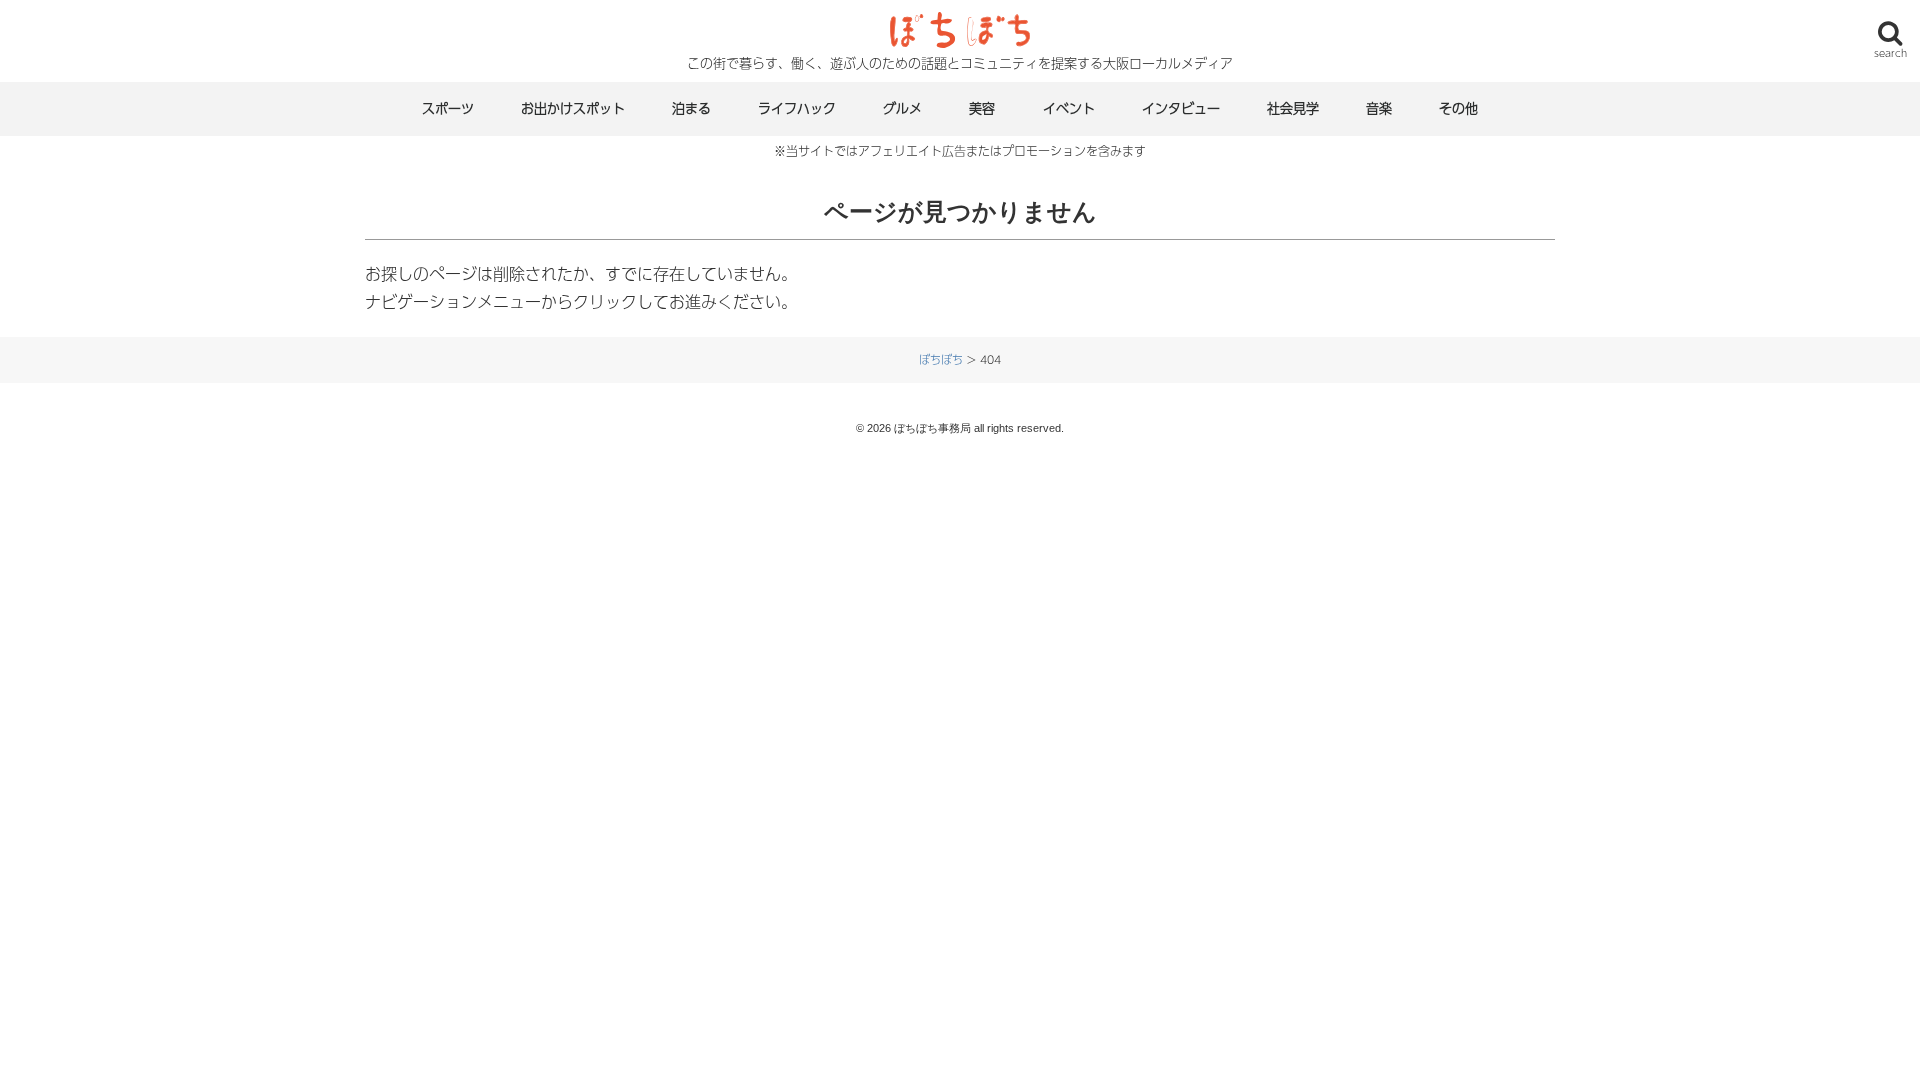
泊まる (691, 108)
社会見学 (1293, 108)
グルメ (902, 108)
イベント (1069, 108)
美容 (982, 108)
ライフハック (797, 108)
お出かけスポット (573, 108)
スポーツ (448, 108)
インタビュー (1181, 108)
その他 (1458, 108)
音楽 (1379, 108)
